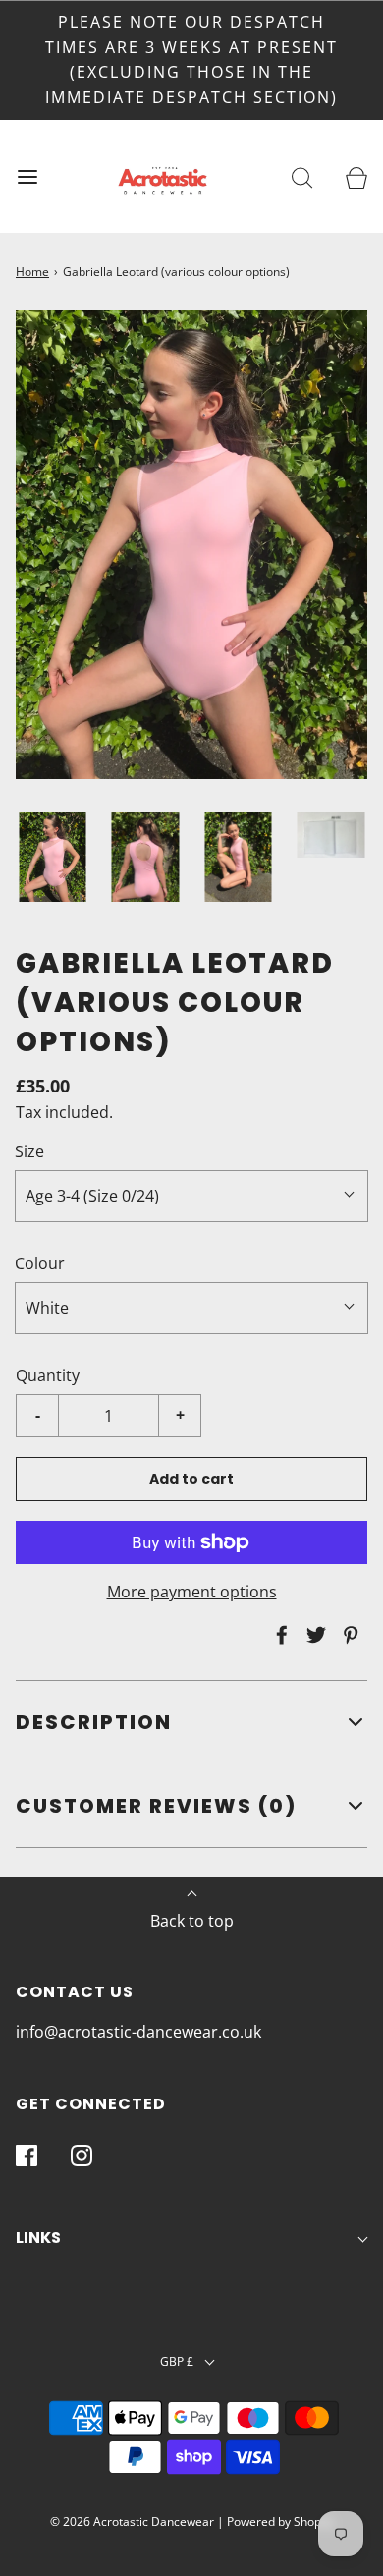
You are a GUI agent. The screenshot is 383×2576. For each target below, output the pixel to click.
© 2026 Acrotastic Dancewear (132, 2521)
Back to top (192, 1921)
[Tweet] (313, 1635)
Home (32, 272)
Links (38, 2238)
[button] (53, 856)
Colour (40, 1263)
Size (29, 1151)
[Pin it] (348, 1635)
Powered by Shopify (280, 2521)
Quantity (48, 1375)
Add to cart (191, 1479)
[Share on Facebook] (279, 1635)
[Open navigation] (27, 176)
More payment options (192, 1592)
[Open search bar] (302, 176)
